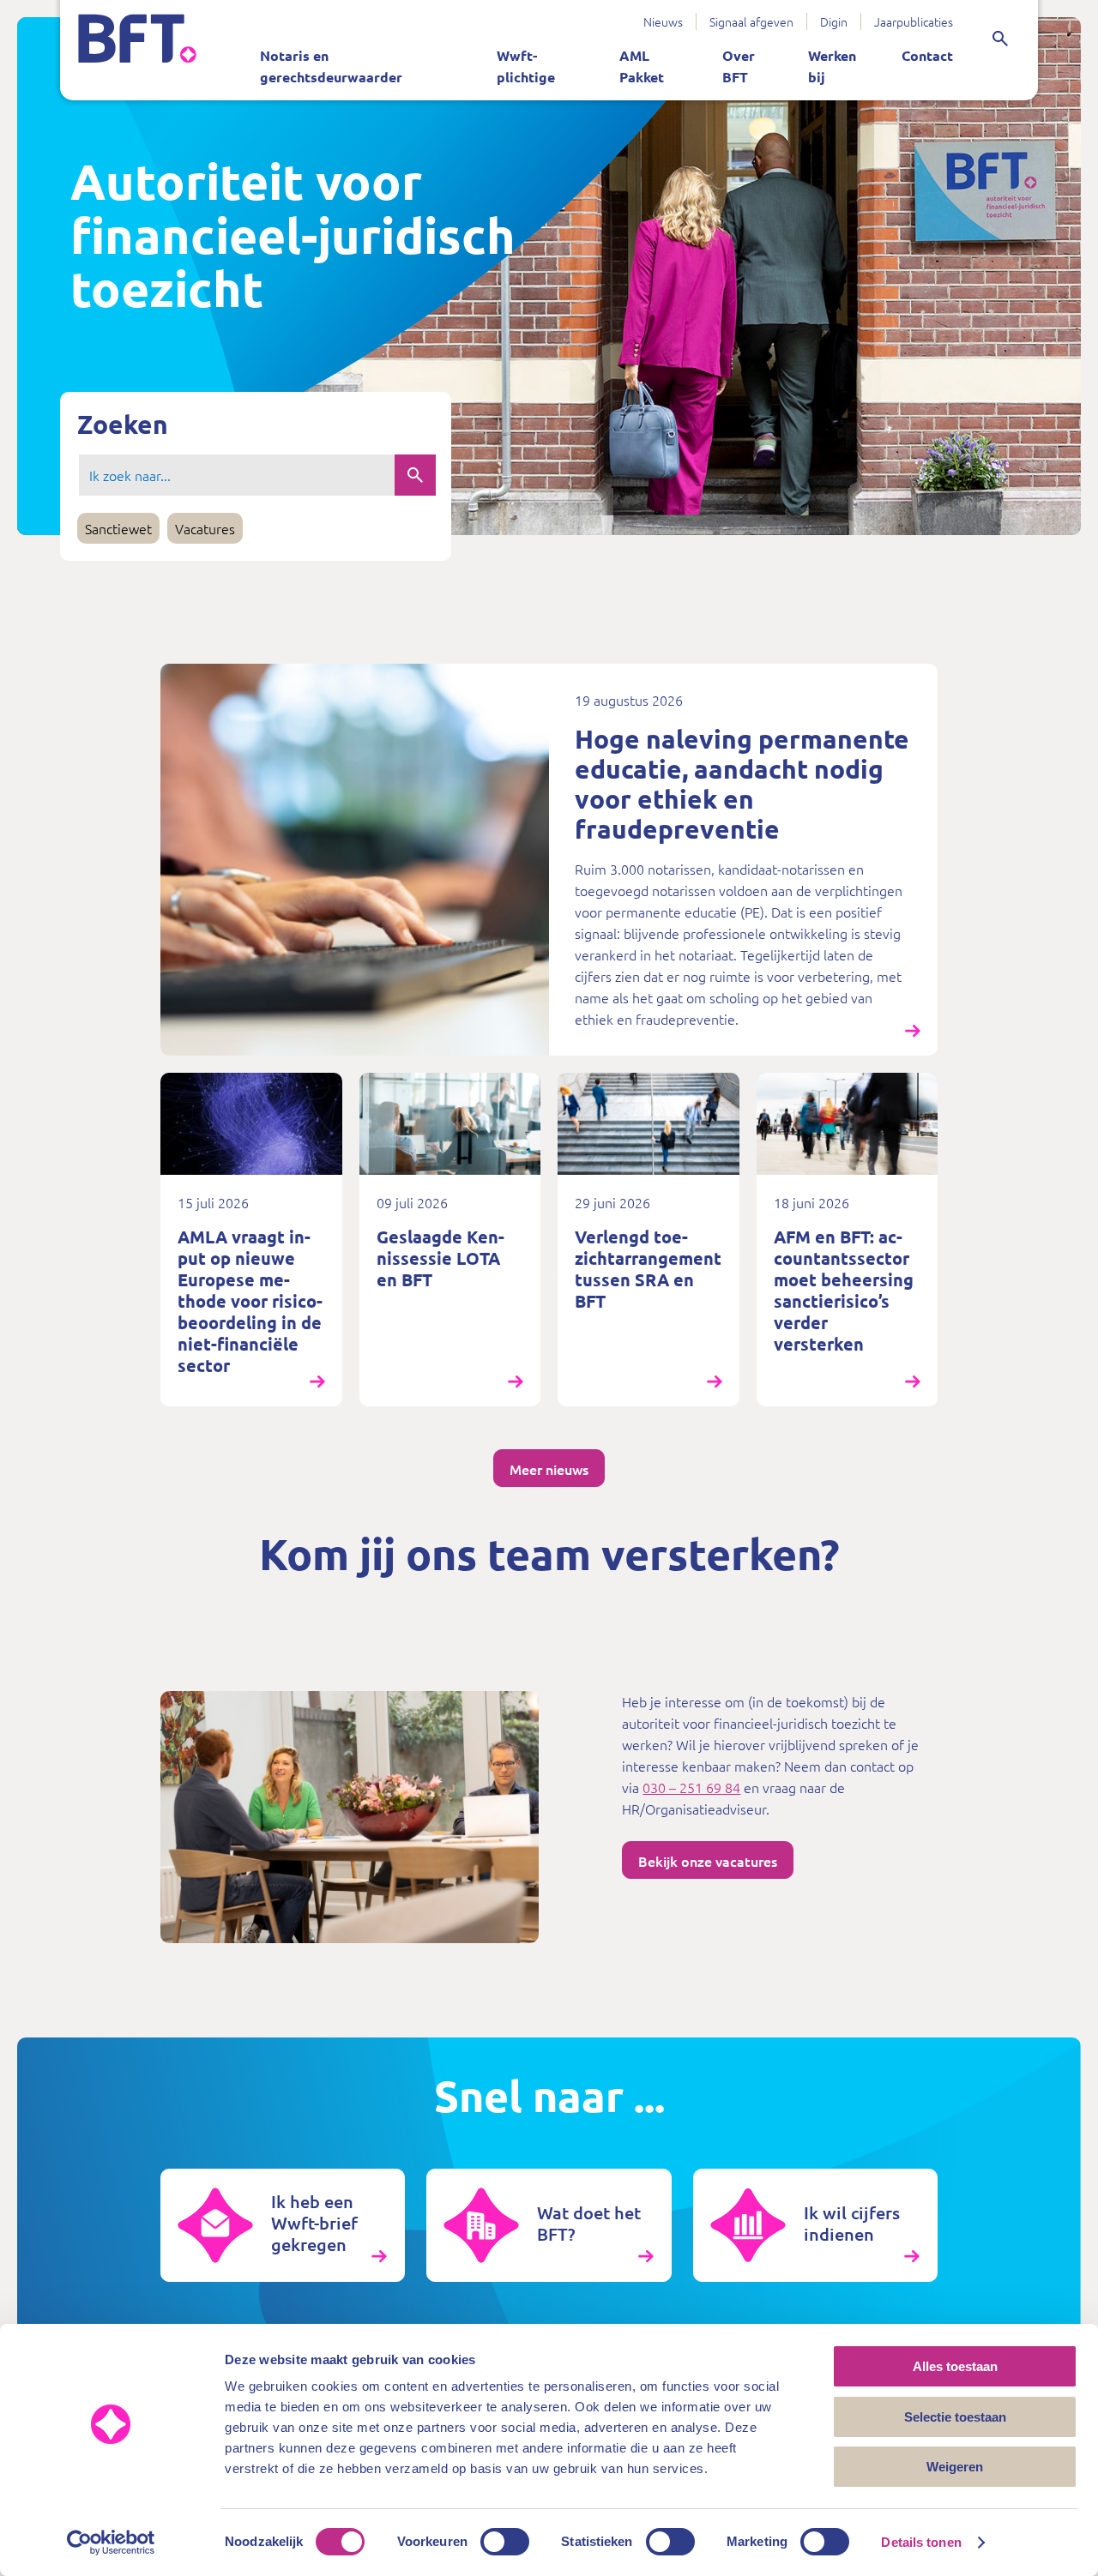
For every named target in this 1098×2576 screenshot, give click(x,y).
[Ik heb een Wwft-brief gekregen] (283, 2225)
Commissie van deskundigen (606, 15)
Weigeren (955, 2467)
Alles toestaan (955, 2366)
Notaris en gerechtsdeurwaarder (331, 66)
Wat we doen (351, 15)
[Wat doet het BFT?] (549, 2225)
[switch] (505, 2542)
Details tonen (921, 2542)
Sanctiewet (588, 15)
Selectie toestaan (955, 2417)
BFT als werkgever (503, 15)
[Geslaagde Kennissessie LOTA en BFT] (450, 1240)
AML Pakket (642, 66)
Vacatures (205, 528)
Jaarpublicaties (914, 21)
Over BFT (739, 66)
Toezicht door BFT (321, 15)
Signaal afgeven (751, 21)
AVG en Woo (455, 15)
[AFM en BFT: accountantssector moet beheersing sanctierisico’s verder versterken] (848, 1240)
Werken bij (832, 66)
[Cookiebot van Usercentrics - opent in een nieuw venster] (111, 2543)
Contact (927, 55)
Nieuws (663, 21)
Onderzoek (554, 15)
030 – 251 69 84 (691, 1787)
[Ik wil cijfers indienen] (815, 2225)
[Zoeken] (1000, 39)
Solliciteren (618, 15)
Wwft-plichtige (526, 66)
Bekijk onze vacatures (708, 1861)
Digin (834, 21)
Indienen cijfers (448, 15)
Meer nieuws (549, 1469)
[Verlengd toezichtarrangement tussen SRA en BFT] (649, 1240)
